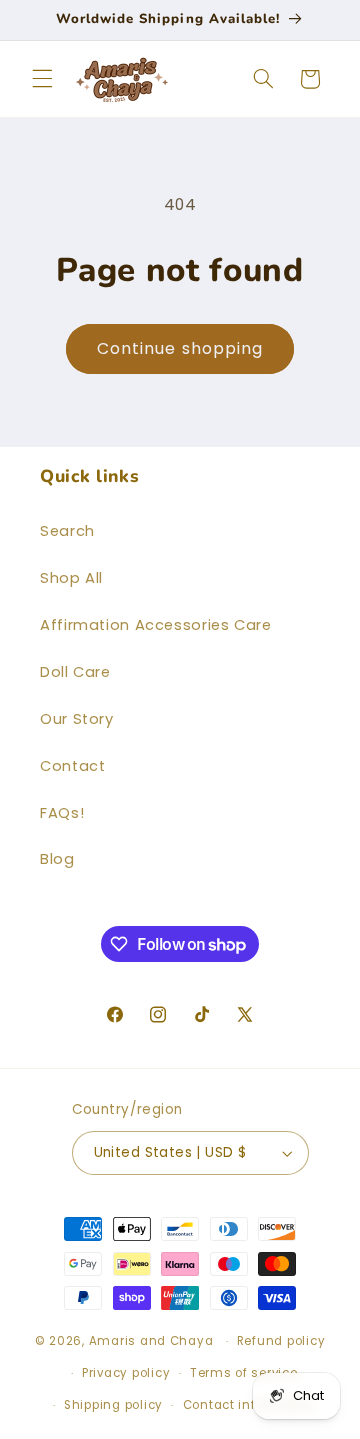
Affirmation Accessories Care (156, 625)
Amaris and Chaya (151, 1341)
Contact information (249, 1405)
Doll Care (75, 672)
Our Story (77, 719)
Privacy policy (126, 1373)
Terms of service (244, 1373)
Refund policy (281, 1341)
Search (67, 531)
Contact (72, 766)
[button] (42, 79)
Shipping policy (113, 1405)
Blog (57, 859)
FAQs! (62, 813)
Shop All (71, 578)
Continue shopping (180, 348)
